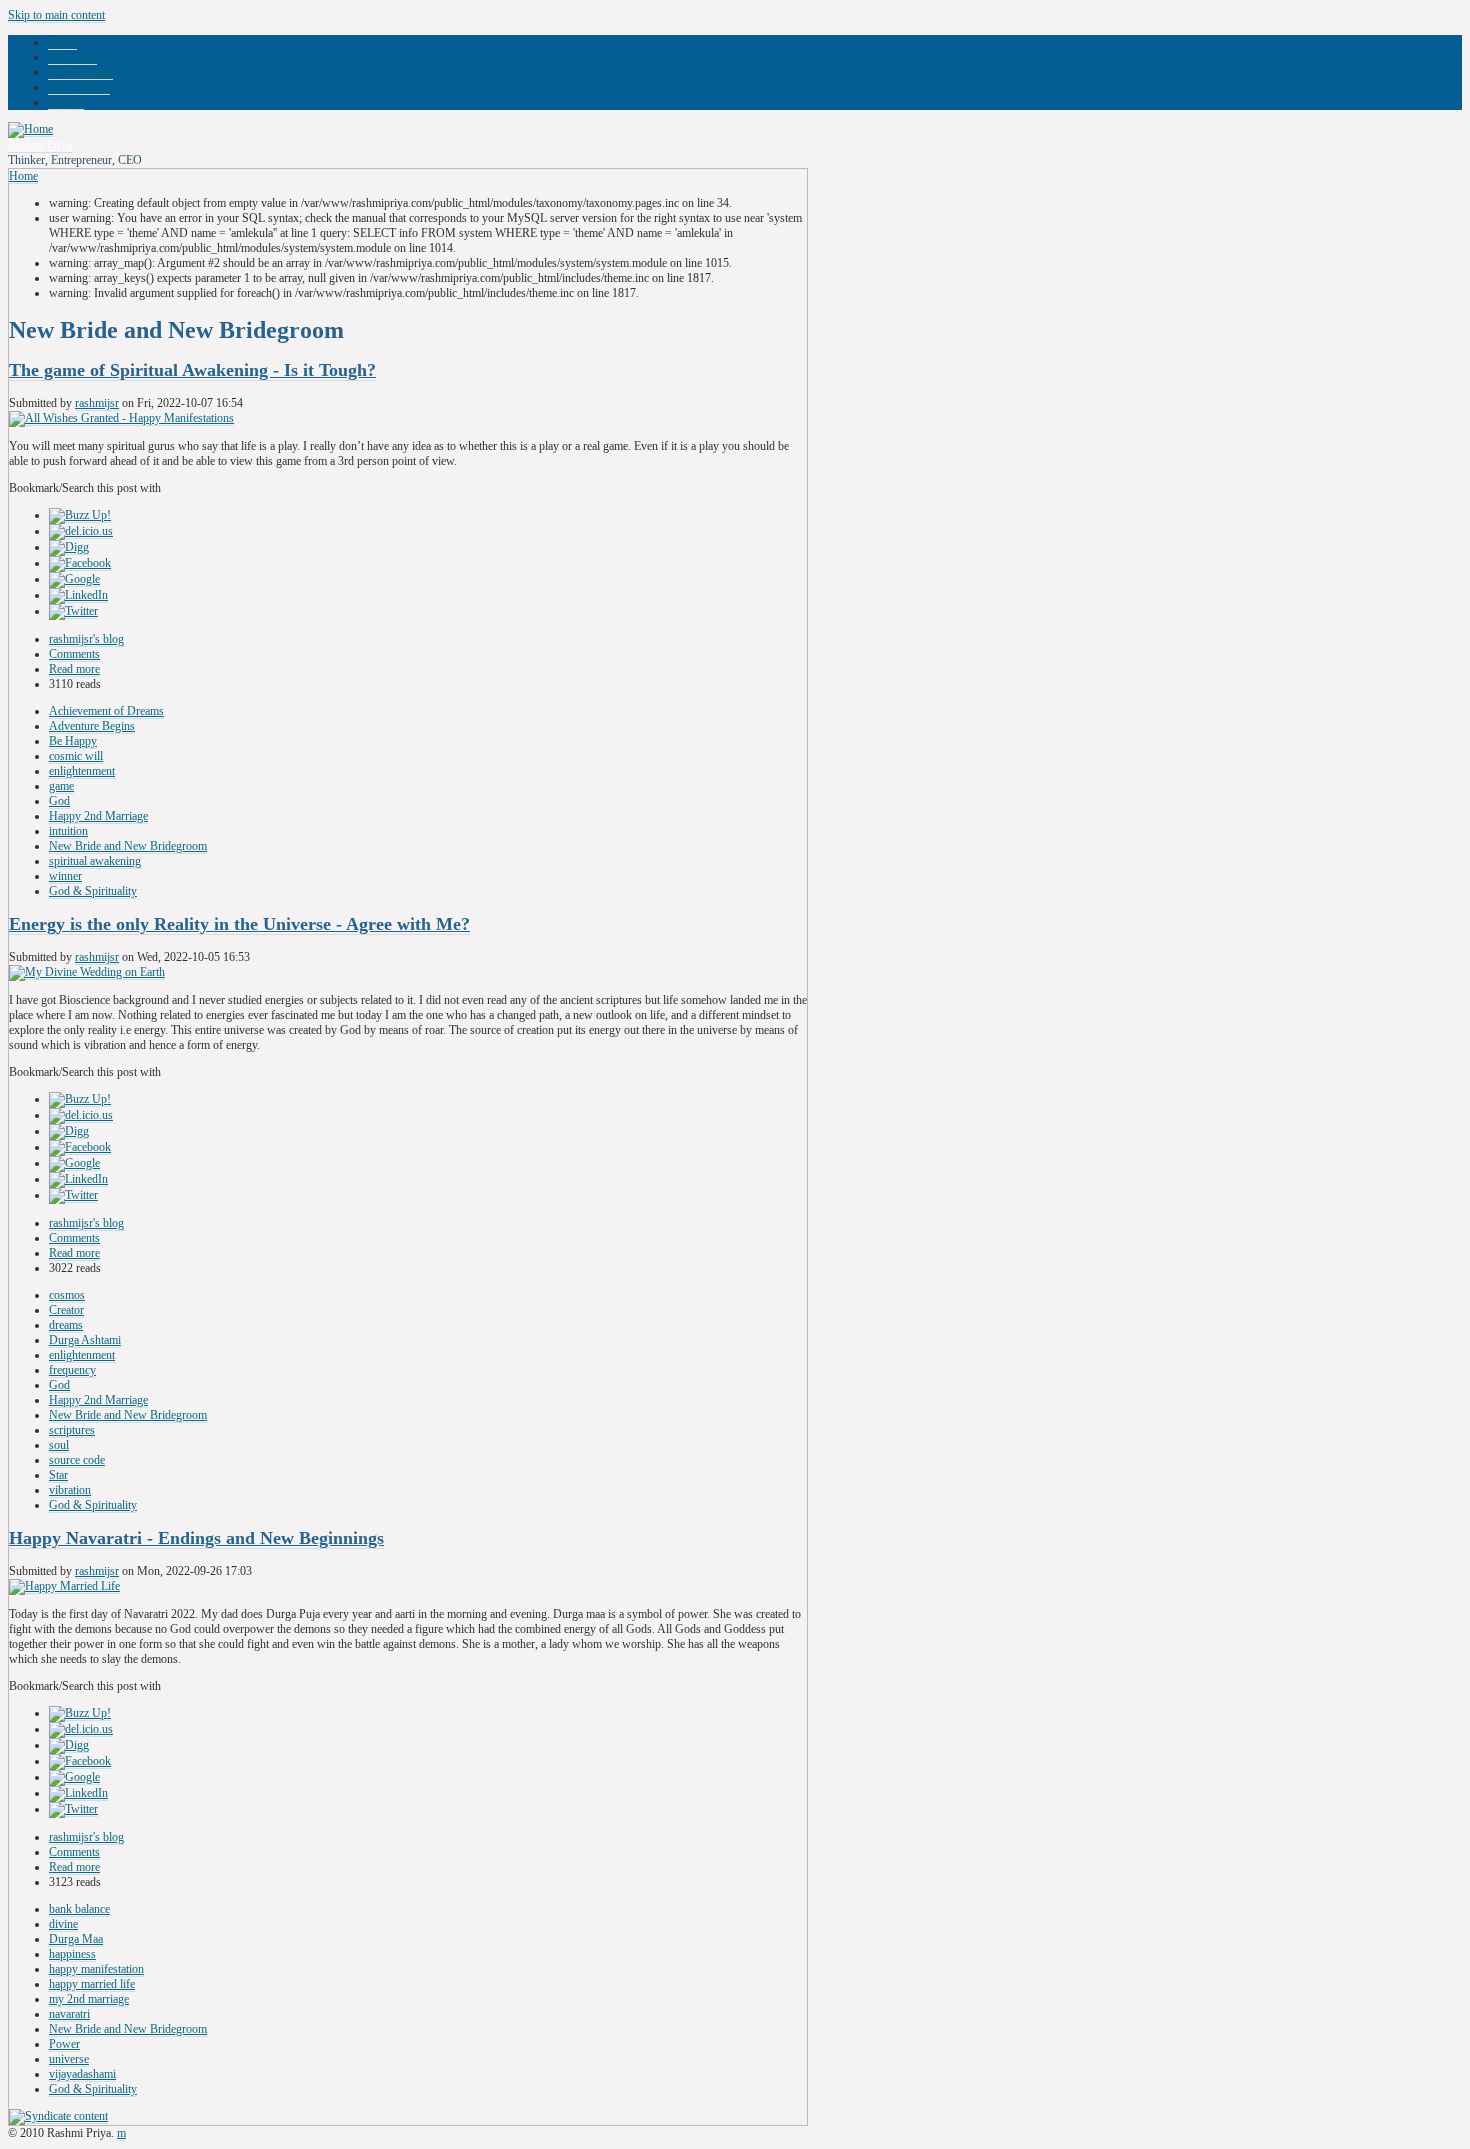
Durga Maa (76, 1939)
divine (63, 1924)
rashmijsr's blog (86, 639)
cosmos (67, 1295)
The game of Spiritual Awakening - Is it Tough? (192, 370)
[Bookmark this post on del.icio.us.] (81, 531)
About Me (72, 57)
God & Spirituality (93, 891)
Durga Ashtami (85, 1340)
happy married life (92, 1984)
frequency (72, 1370)
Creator (66, 1310)
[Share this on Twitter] (73, 611)
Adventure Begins (92, 726)
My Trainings (80, 72)
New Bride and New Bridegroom (128, 846)
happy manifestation (96, 1969)
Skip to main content (56, 15)
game (61, 786)
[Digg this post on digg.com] (69, 547)
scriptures (72, 1430)
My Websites (79, 87)
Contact (66, 102)
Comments (74, 654)
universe (69, 2059)
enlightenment (82, 771)
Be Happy (73, 741)
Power (64, 2044)
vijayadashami (82, 2074)
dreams (66, 1325)
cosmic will (76, 756)
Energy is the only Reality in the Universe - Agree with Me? (239, 924)
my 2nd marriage (89, 1999)
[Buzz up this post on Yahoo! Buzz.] (80, 515)
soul (59, 1445)
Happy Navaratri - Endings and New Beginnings (196, 1538)
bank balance (79, 1909)
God (59, 801)
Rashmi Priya (40, 145)
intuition (68, 831)
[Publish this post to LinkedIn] (78, 595)
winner (65, 876)
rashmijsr (97, 403)
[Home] (30, 129)
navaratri (69, 2014)
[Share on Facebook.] (80, 563)
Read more (74, 669)
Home (62, 42)
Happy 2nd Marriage (98, 816)
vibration (70, 1490)
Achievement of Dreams (106, 711)
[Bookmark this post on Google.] (74, 579)
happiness (72, 1954)
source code (77, 1460)
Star (58, 1475)
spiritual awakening (95, 861)
